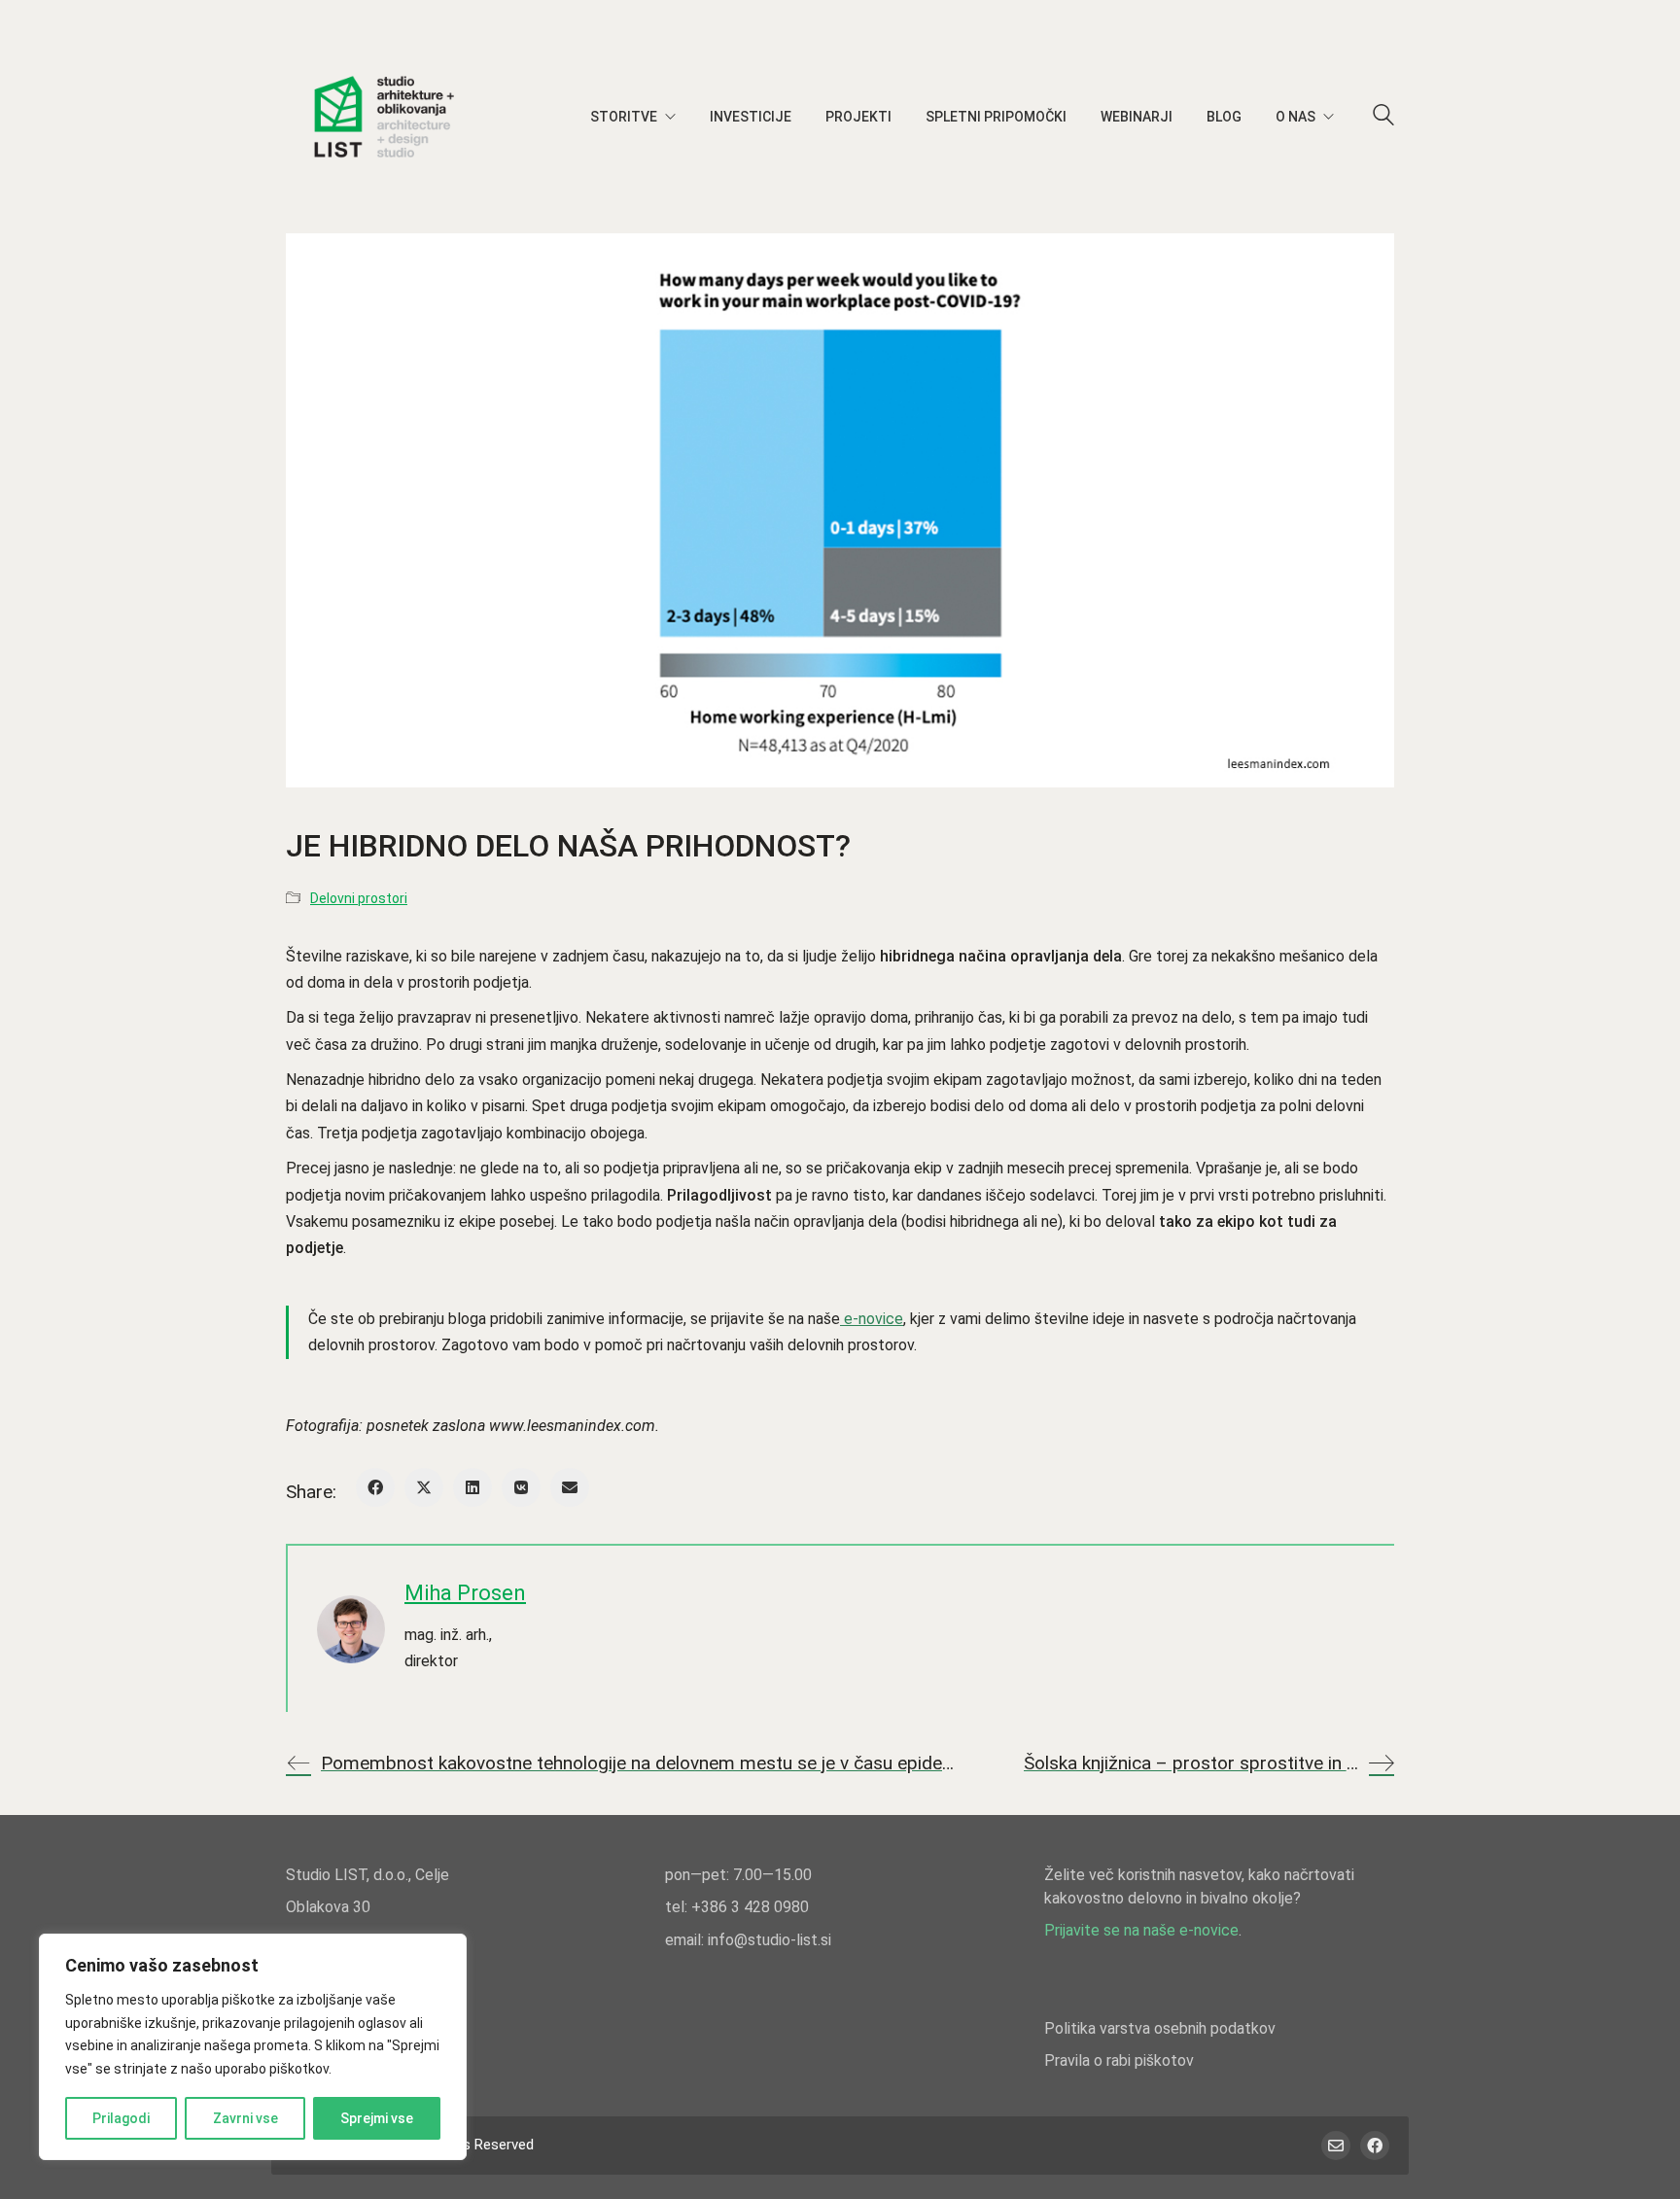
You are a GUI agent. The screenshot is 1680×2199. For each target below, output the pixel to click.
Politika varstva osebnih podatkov (1160, 2028)
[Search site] (1383, 119)
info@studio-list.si (770, 1940)
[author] (351, 1629)
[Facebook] (375, 1487)
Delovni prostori (359, 898)
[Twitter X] (424, 1487)
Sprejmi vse (377, 2118)
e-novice (872, 1319)
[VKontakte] (521, 1487)
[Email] (570, 1487)
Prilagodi (121, 2118)
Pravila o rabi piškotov (1119, 2060)
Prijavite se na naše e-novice (1141, 1930)
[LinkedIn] (472, 1487)
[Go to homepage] (383, 117)
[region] (253, 2047)
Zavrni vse (245, 2118)
